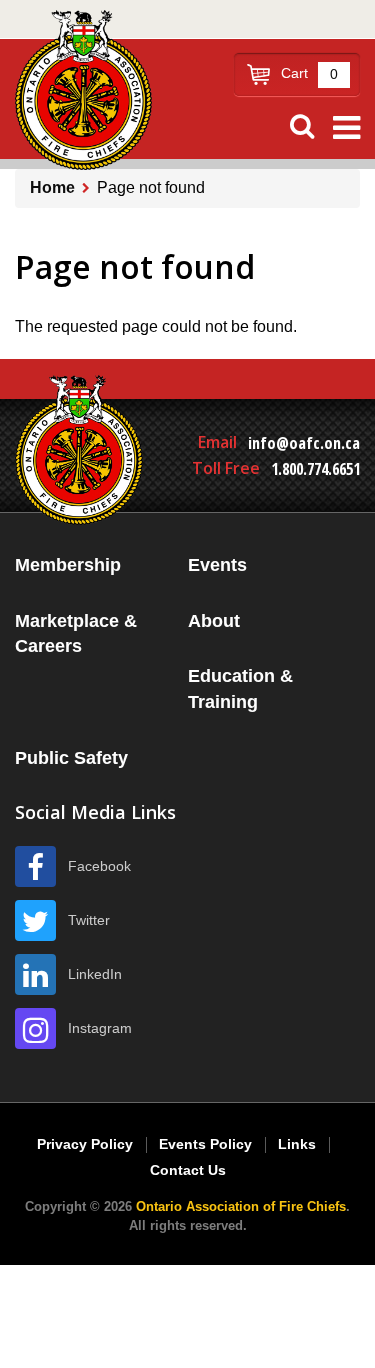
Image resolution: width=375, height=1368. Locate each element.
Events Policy (205, 1144)
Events (217, 565)
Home (52, 187)
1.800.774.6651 (315, 469)
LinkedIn (95, 974)
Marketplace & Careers (76, 634)
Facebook (99, 866)
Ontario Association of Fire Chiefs (241, 1206)
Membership (68, 565)
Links (297, 1144)
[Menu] (346, 128)
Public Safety (71, 758)
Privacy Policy (85, 1144)
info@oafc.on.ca (304, 443)
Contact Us (188, 1170)
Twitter (89, 920)
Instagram (100, 1028)
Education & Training (240, 689)
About (214, 621)
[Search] (302, 126)
